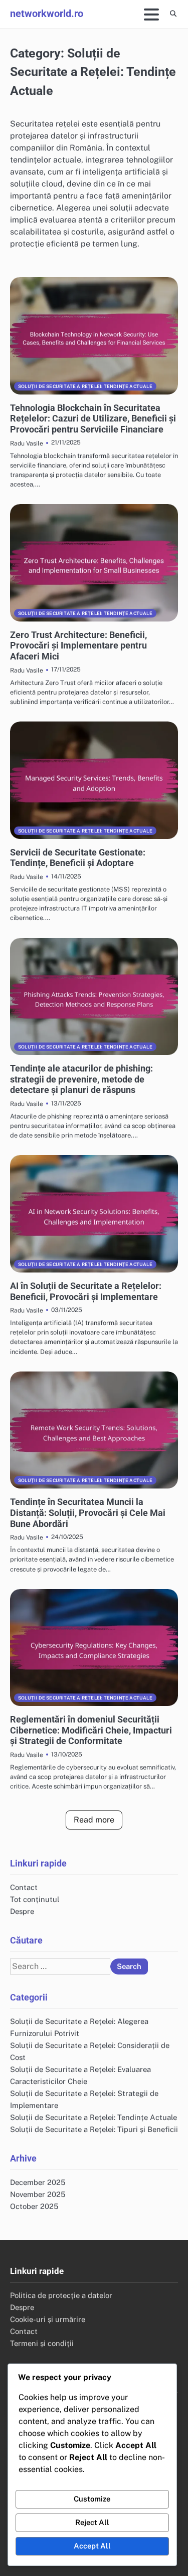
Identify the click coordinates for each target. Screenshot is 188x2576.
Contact (24, 1887)
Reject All (92, 2522)
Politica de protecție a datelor (61, 2295)
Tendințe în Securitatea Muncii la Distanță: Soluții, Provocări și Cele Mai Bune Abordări (88, 1512)
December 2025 (38, 2182)
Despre (22, 1911)
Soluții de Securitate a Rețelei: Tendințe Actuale (85, 386)
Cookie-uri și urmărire (48, 2319)
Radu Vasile (27, 443)
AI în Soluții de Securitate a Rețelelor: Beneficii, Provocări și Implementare (86, 1291)
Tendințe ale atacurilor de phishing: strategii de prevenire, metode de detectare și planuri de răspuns (81, 1079)
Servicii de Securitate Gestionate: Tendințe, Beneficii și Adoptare (78, 858)
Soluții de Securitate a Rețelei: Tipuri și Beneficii (94, 2129)
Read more (94, 1820)
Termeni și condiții (42, 2343)
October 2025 (34, 2206)
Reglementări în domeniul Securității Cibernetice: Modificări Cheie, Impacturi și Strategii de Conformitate (91, 1730)
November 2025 (38, 2194)
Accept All (92, 2546)
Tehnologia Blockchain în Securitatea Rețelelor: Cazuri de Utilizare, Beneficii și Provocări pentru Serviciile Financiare (93, 418)
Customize (92, 2499)
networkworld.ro (47, 13)
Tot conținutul (35, 1899)
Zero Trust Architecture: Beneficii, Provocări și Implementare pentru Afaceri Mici (78, 645)
